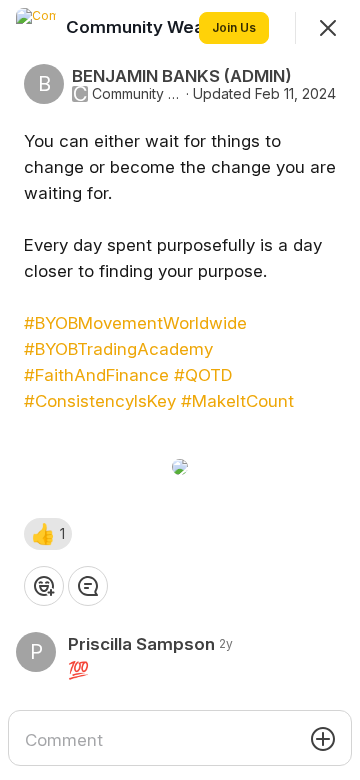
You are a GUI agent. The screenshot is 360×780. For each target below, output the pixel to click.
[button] (48, 534)
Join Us (234, 27)
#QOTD (203, 375)
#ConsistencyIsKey (100, 401)
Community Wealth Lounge (137, 94)
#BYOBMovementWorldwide (135, 323)
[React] (44, 586)
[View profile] (36, 28)
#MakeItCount (237, 401)
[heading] (180, 27)
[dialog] (180, 390)
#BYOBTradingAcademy (118, 349)
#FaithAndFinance (96, 375)
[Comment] (88, 586)
